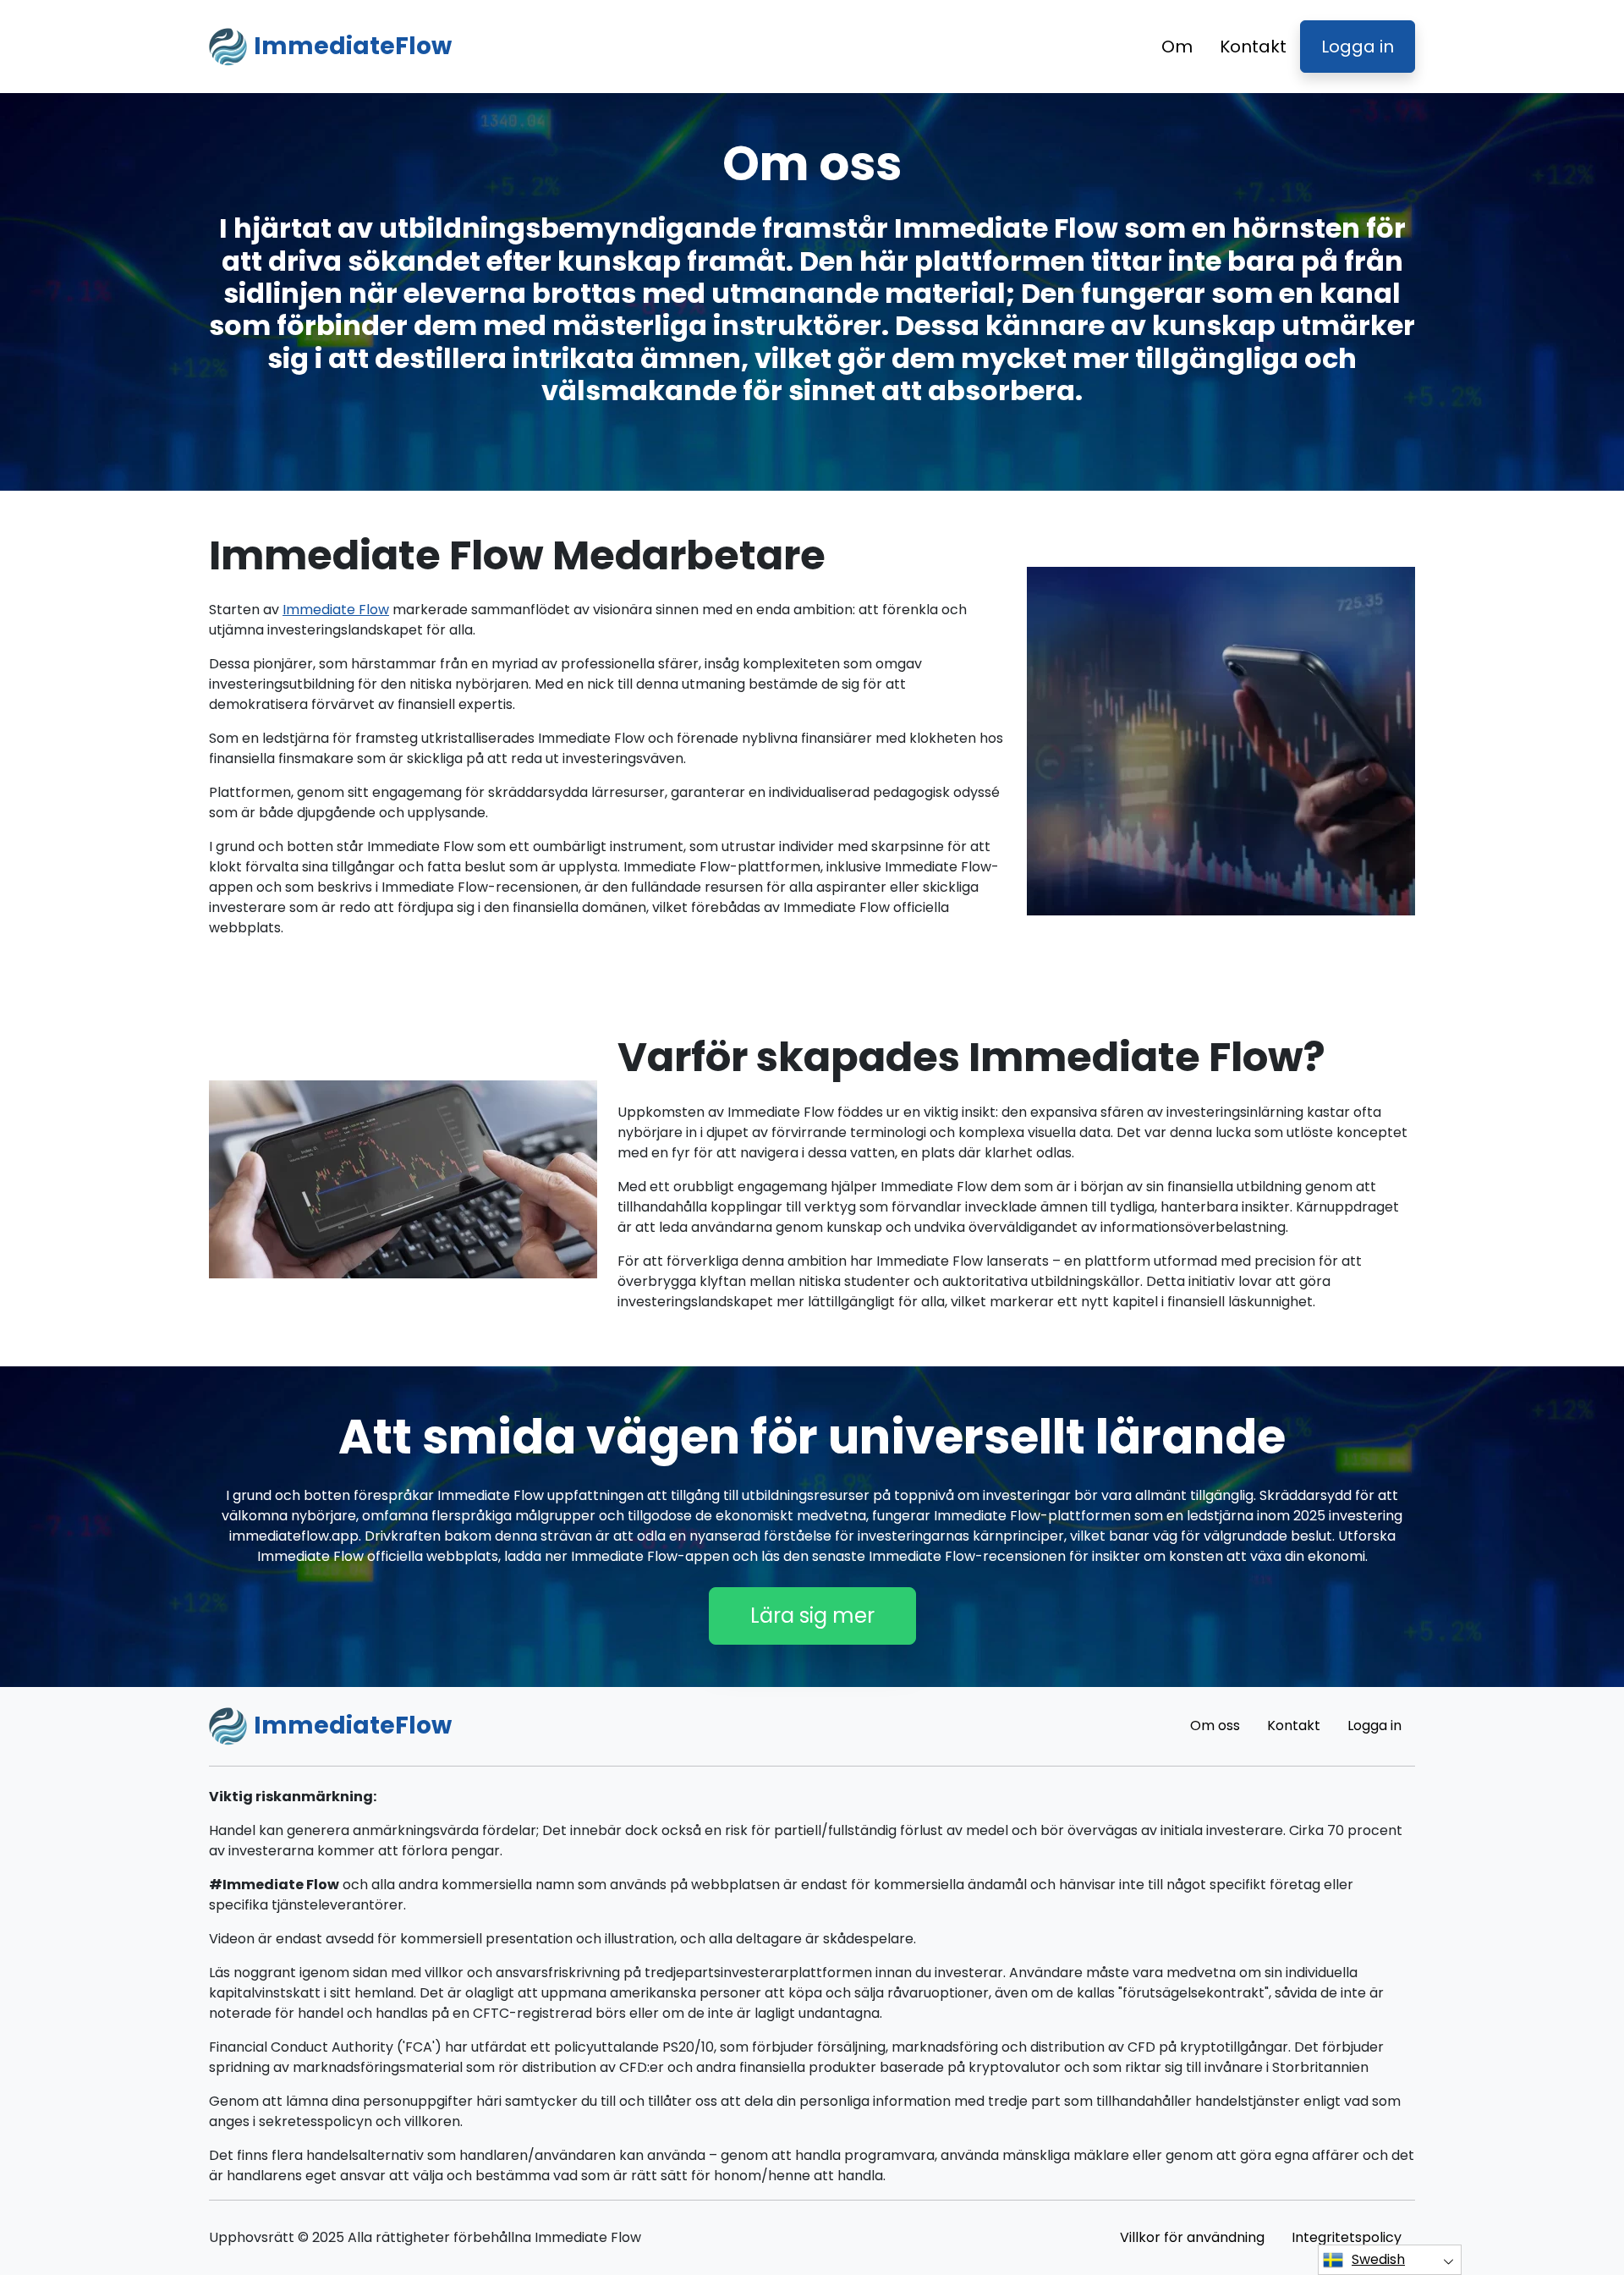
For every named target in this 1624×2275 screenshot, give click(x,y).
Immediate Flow (336, 610)
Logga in (1358, 47)
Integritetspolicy (1347, 2237)
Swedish (1378, 2259)
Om (1177, 47)
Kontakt (1253, 47)
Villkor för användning (1192, 2237)
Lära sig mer (812, 1616)
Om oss (1215, 1725)
